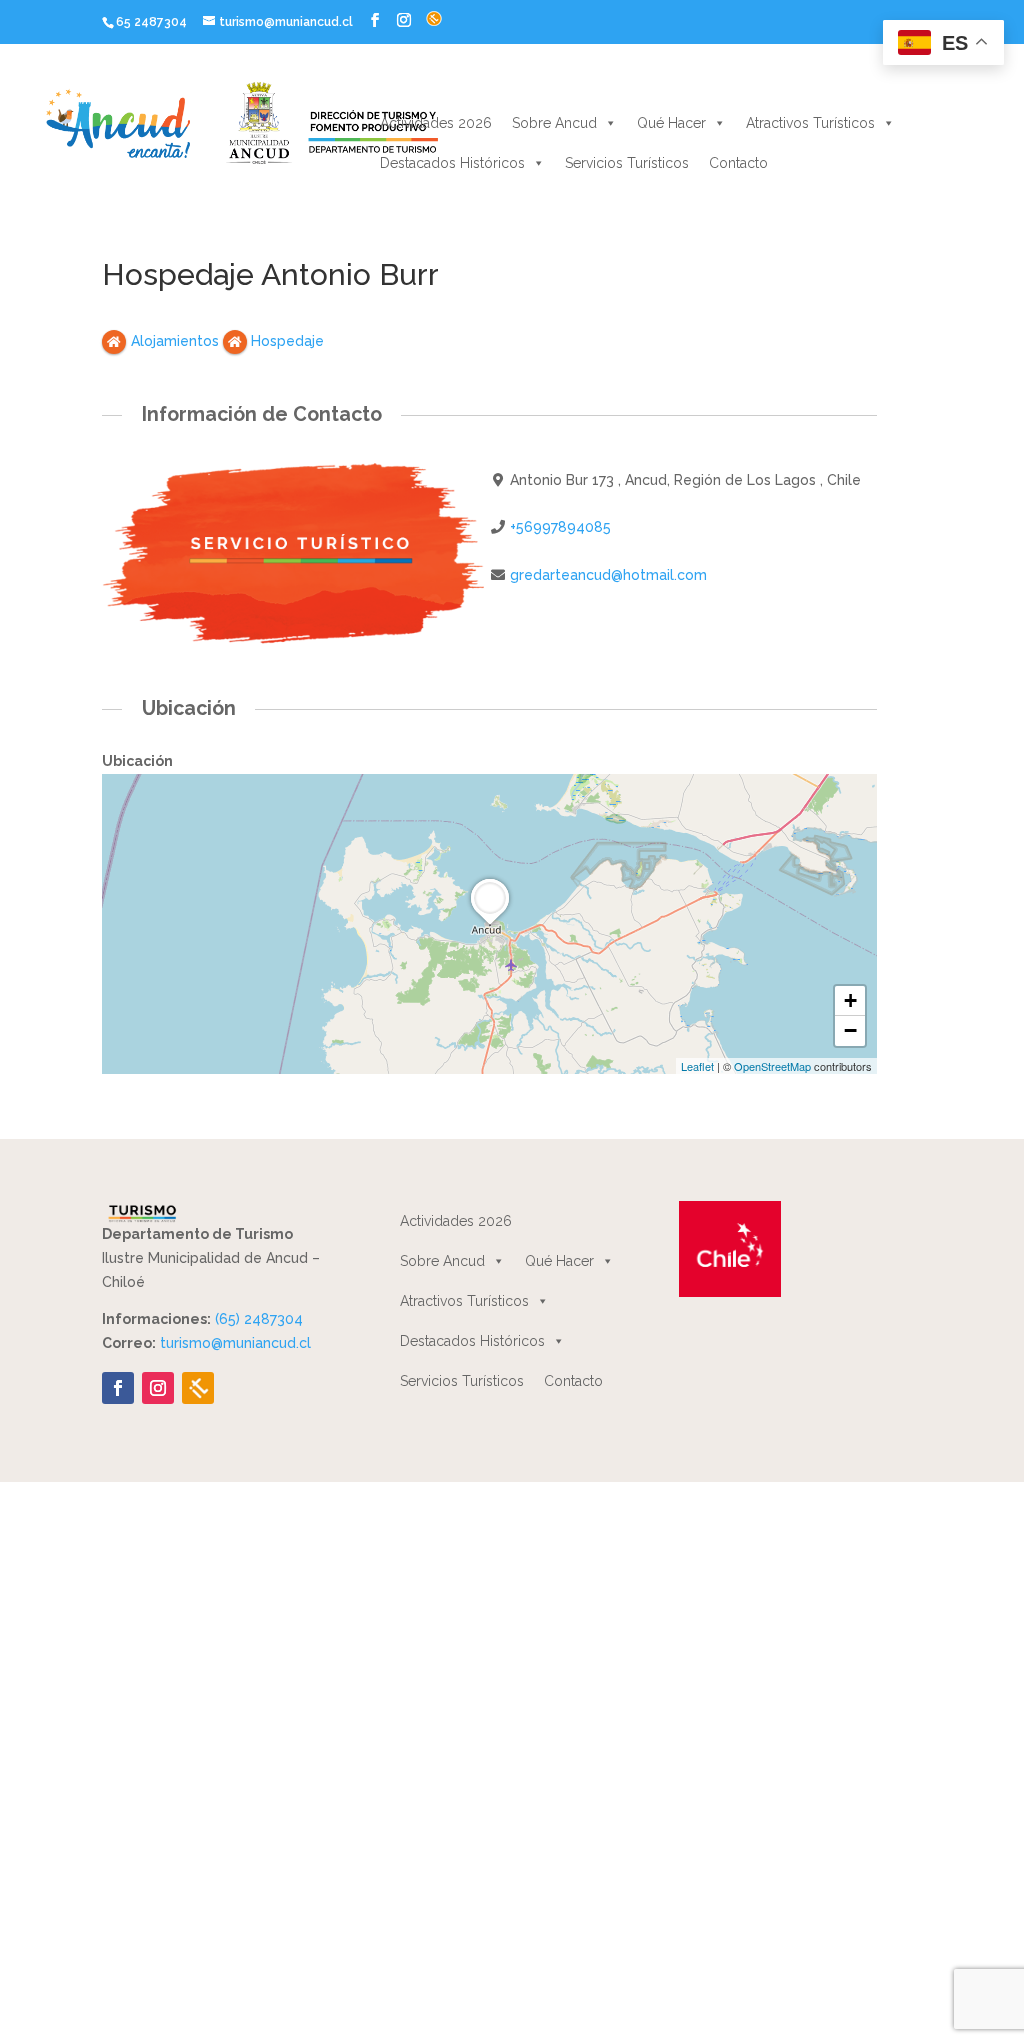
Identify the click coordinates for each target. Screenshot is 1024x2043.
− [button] (850, 1030)
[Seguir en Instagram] (158, 1388)
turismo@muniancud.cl (235, 1343)
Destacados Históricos (452, 163)
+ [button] (850, 1000)
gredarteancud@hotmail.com (608, 575)
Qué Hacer (671, 123)
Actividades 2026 (436, 123)
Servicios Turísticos (627, 163)
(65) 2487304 (259, 1319)
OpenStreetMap (772, 1066)
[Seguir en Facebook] (118, 1388)
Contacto (738, 163)
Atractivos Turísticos (810, 123)
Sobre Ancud (554, 123)
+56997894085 (560, 527)
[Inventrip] (198, 1388)
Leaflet (697, 1066)
